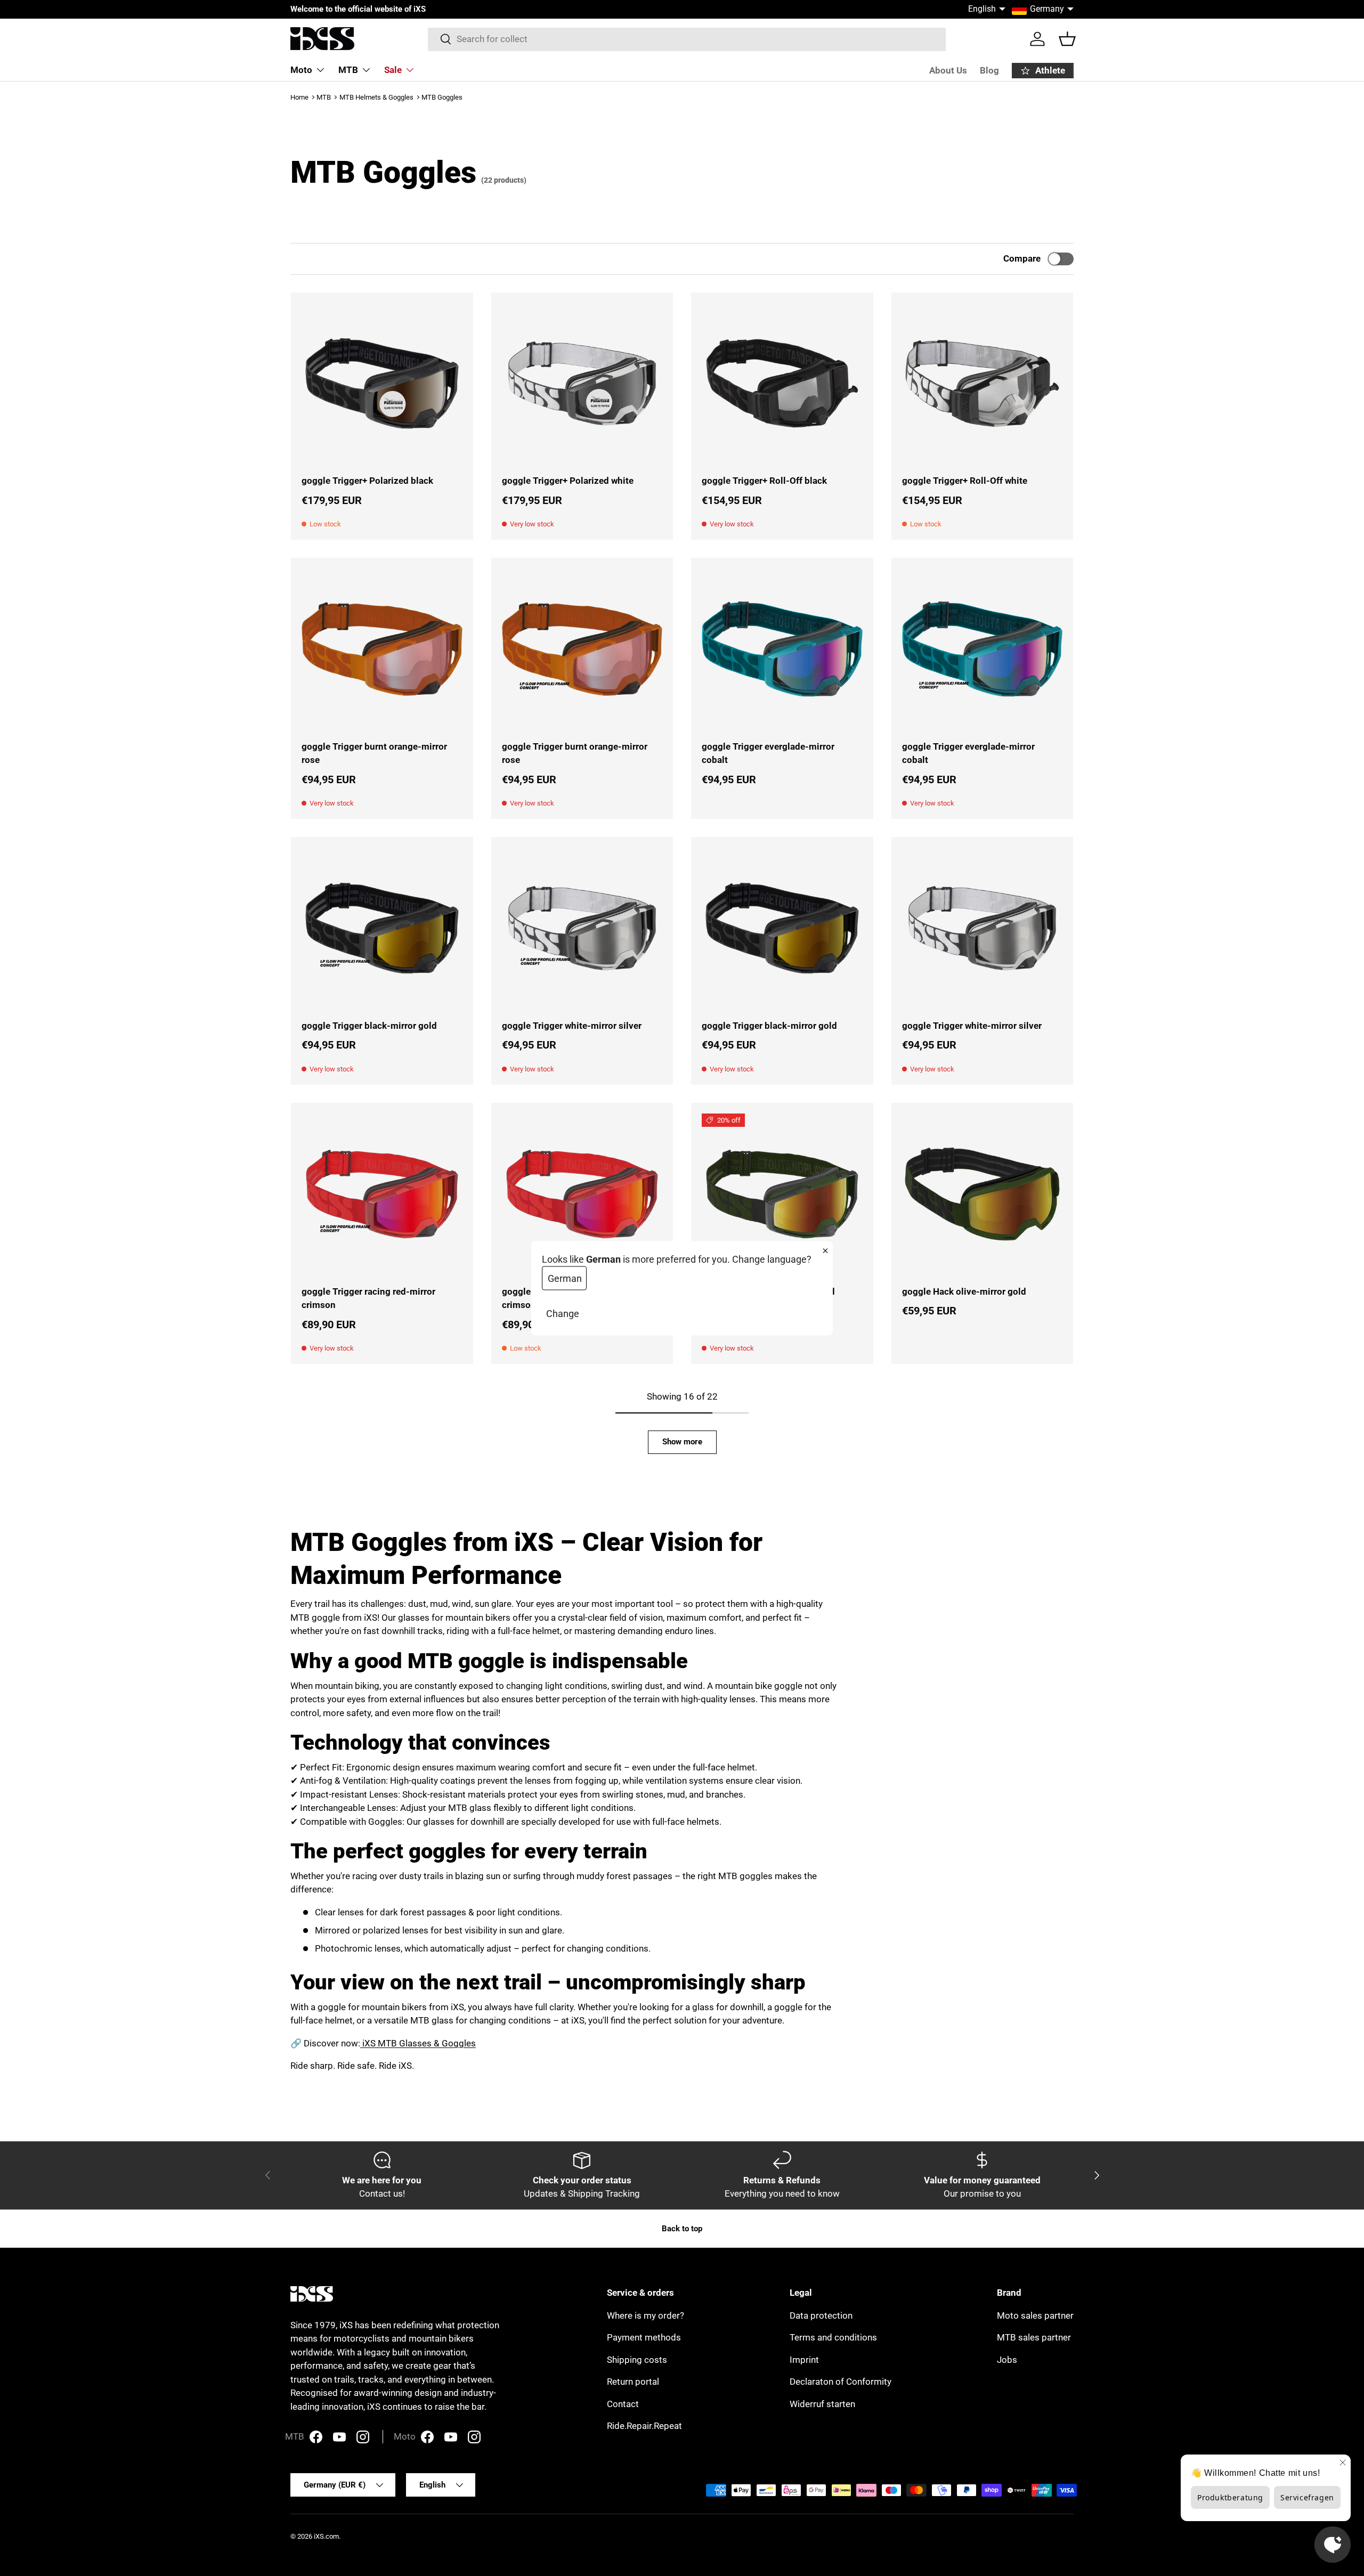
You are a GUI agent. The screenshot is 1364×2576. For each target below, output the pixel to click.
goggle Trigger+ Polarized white (568, 481)
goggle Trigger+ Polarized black (367, 481)
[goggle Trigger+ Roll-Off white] (983, 384)
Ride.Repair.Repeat (644, 2426)
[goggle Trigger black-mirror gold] (382, 928)
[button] (1067, 39)
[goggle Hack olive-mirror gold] (983, 1194)
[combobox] (687, 39)
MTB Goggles (442, 97)
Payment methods (644, 2337)
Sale (393, 70)
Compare (1022, 258)
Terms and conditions (833, 2337)
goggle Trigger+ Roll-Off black (764, 481)
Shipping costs (637, 2360)
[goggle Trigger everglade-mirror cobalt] (782, 649)
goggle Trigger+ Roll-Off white (965, 481)
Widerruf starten (822, 2404)
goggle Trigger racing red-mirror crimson (368, 1298)
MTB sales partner (1034, 2337)
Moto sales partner (1035, 2315)
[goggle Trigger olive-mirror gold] (782, 1194)
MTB (348, 70)
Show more (682, 1442)
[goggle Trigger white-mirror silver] (582, 928)
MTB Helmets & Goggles (376, 97)
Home (299, 97)
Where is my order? (646, 2315)
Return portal (633, 2382)
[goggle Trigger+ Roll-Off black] (782, 384)
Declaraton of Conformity (841, 2382)
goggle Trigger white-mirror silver (572, 1026)
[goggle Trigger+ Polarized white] (582, 384)
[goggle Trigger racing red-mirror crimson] (382, 1194)
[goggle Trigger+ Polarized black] (382, 384)
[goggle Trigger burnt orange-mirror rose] (382, 649)
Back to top (682, 2229)
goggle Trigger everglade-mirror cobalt (768, 753)
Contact (623, 2404)
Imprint (804, 2360)
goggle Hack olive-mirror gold (964, 1291)
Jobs (1007, 2360)
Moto (301, 70)
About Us (948, 70)
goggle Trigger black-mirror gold (369, 1026)
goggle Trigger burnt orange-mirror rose (374, 753)
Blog (989, 70)
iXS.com (326, 2536)
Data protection (821, 2315)
